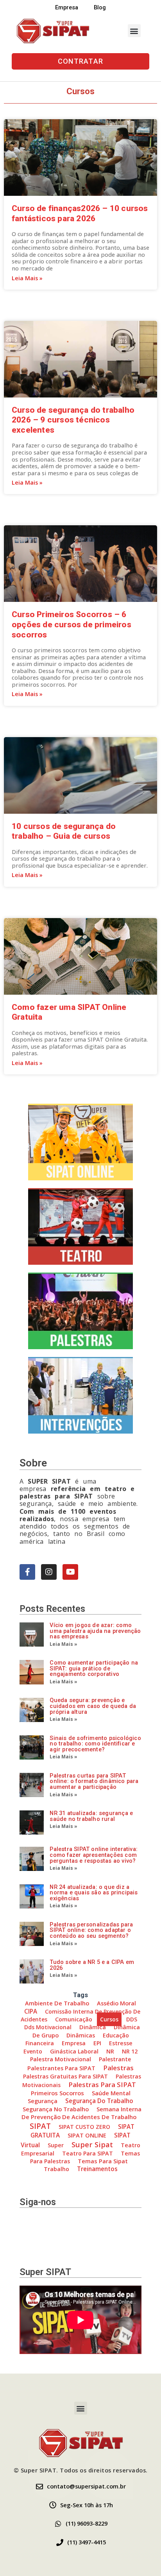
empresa (74, 2043)
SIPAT (40, 2126)
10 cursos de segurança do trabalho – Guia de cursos (64, 831)
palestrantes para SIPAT (61, 2068)
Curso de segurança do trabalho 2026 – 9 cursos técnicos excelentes (73, 420)
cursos (109, 2019)
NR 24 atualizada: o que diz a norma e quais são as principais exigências (94, 1893)
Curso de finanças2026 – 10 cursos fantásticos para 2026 (80, 213)
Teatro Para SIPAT (88, 2153)
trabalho (56, 2169)
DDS (132, 2019)
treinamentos (97, 2169)
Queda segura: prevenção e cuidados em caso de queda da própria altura (93, 1706)
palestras (118, 2068)
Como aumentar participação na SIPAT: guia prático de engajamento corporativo (94, 1668)
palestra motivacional (61, 2059)
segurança (43, 2101)
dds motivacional (48, 2027)
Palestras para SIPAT (102, 2085)
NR (110, 2051)
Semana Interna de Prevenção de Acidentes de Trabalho (81, 2113)
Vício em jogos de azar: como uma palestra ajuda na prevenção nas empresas (95, 1631)
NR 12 (130, 2051)
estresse (121, 2043)
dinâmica (93, 2027)
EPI (97, 2043)
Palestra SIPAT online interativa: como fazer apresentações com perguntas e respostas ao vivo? (94, 1855)
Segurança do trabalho (99, 2101)
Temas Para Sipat (103, 2161)
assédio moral (116, 2003)
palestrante (115, 2059)
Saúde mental (111, 2093)
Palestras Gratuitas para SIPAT (65, 2076)
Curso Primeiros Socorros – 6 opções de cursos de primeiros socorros (72, 624)
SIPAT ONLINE (87, 2135)
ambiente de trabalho (57, 2003)
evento (33, 2051)
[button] (134, 31)
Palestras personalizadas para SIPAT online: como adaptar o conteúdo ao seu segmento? (91, 1930)
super (56, 2145)
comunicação (74, 2019)
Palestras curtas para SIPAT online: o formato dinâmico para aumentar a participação (94, 1781)
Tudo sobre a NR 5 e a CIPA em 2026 (92, 1965)
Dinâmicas (81, 2035)
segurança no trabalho (56, 2109)
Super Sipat (92, 2144)
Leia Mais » (27, 278)
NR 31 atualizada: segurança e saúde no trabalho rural (91, 1816)
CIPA (31, 2011)
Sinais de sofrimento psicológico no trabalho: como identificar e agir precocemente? (95, 1744)
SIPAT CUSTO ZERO (84, 2127)
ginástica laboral (74, 2051)
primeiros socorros (57, 2093)
